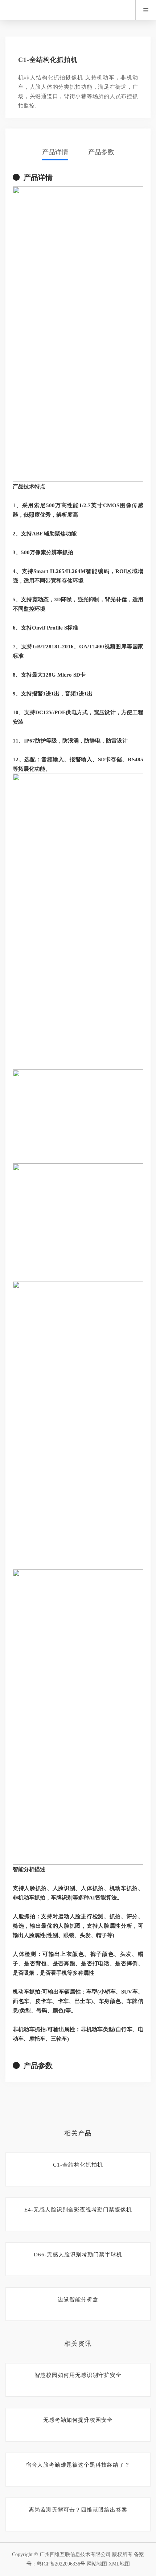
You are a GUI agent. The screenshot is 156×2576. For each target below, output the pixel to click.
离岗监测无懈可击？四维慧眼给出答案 (78, 2510)
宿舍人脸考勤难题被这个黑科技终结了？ (78, 2465)
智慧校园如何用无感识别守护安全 (78, 2375)
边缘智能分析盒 (78, 2299)
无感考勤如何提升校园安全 (78, 2420)
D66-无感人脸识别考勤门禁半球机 (78, 2255)
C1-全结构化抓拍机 (78, 2165)
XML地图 (119, 2564)
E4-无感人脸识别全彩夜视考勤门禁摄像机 (78, 2210)
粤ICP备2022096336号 (61, 2564)
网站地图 (97, 2564)
